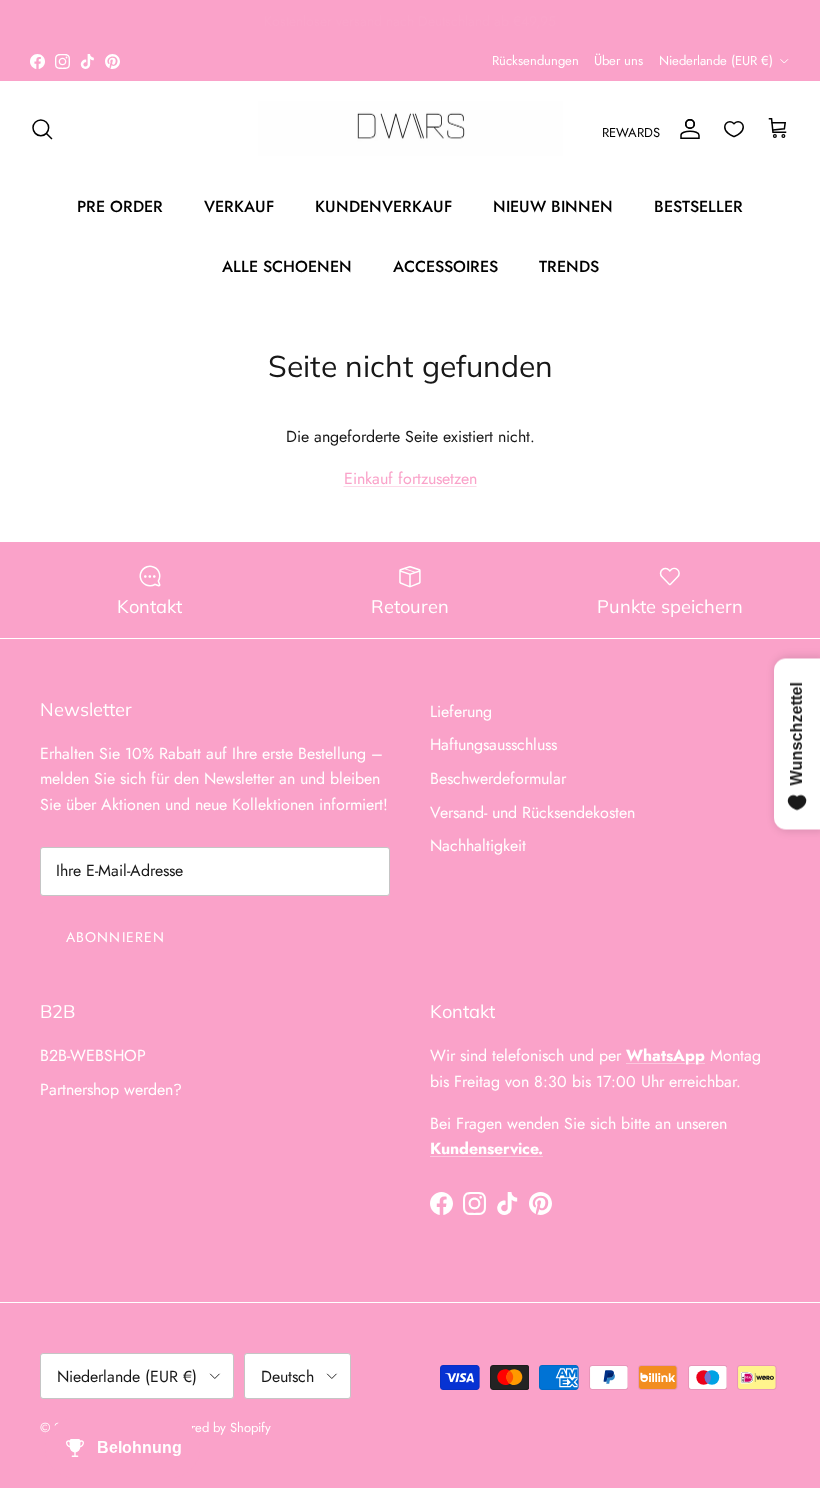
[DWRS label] (410, 129)
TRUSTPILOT (415, 29)
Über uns (618, 60)
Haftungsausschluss (493, 744)
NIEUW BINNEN (553, 206)
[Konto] (686, 129)
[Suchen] (42, 129)
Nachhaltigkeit (478, 845)
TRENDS (569, 266)
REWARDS (631, 132)
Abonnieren (115, 937)
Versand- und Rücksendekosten (532, 812)
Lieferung (461, 711)
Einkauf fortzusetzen (410, 478)
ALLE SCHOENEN (287, 266)
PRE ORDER (120, 206)
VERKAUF (239, 206)
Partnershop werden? (111, 1089)
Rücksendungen (535, 60)
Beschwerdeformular (498, 778)
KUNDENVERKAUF (383, 206)
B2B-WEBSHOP (93, 1055)
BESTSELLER (698, 206)
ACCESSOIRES (445, 266)
